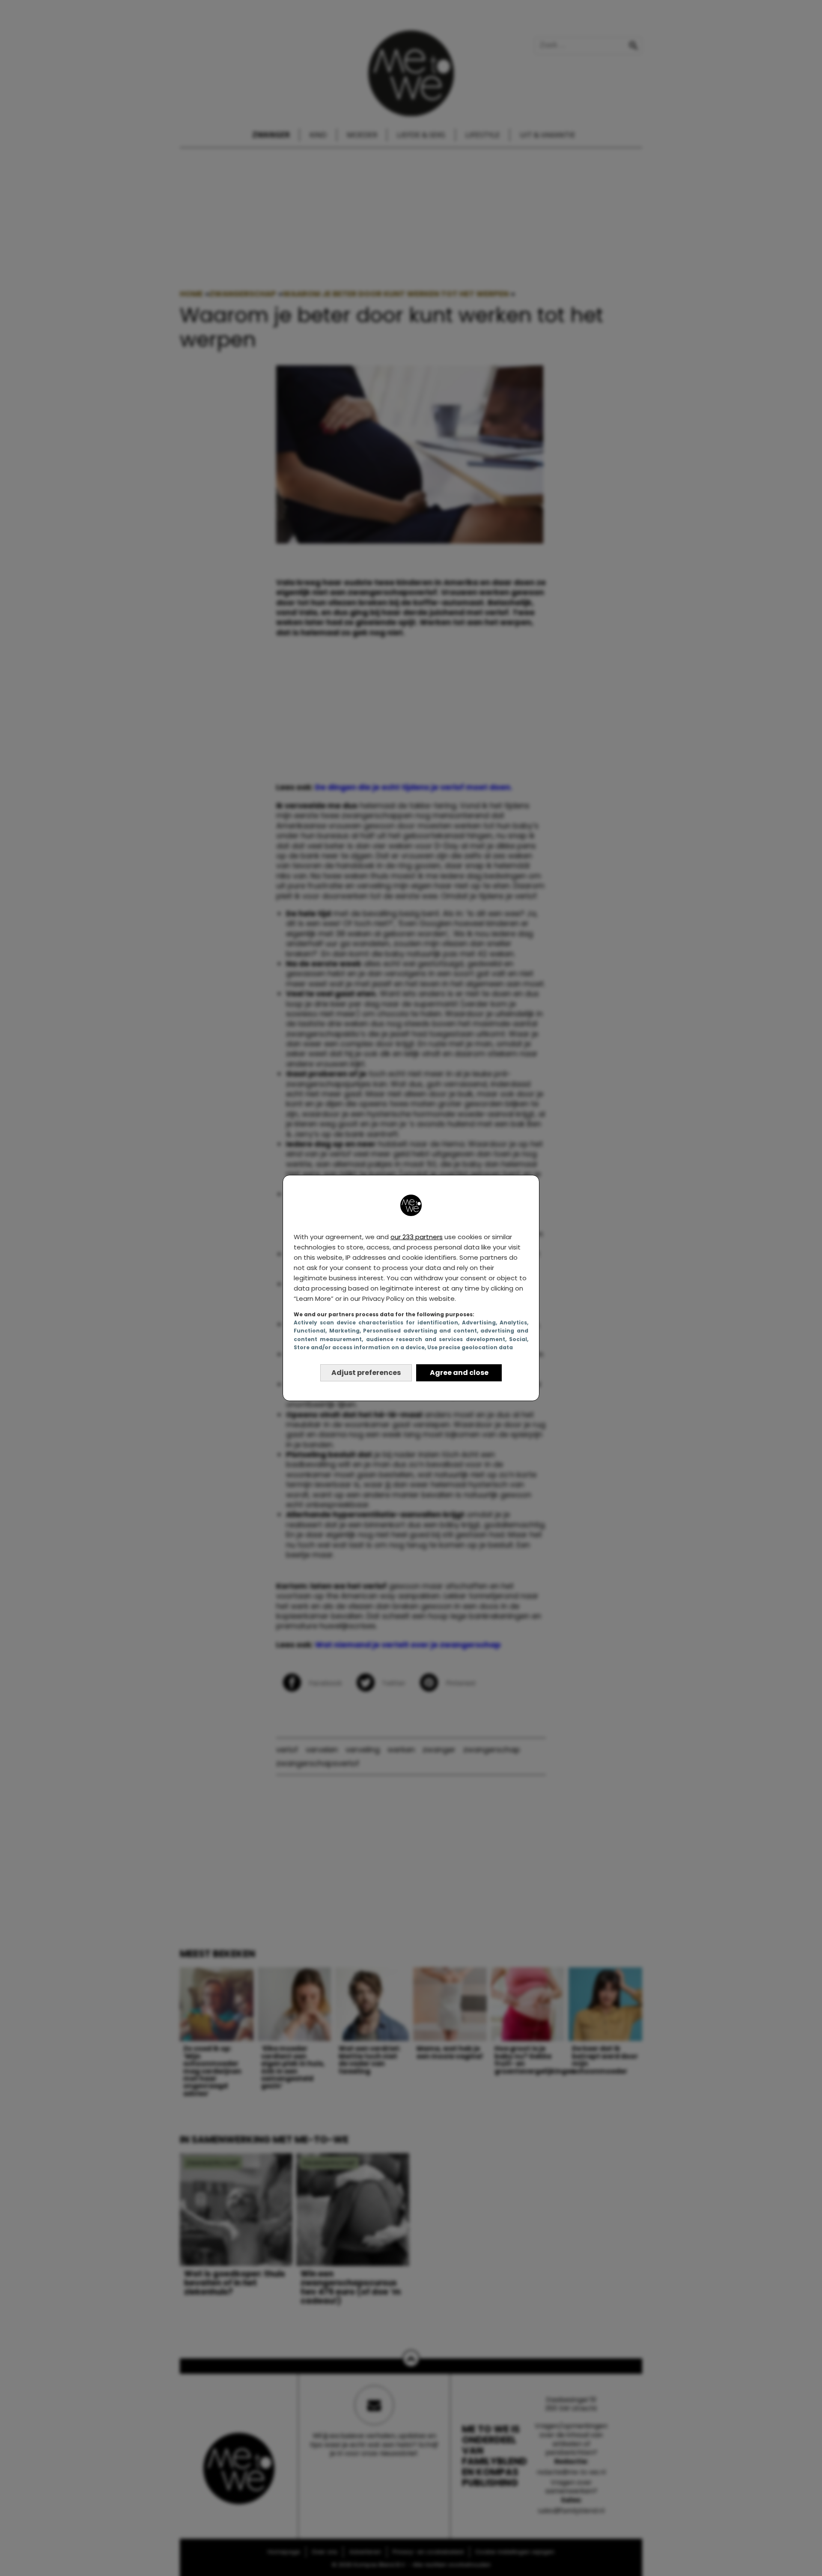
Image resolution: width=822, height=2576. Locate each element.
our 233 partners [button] (417, 1237)
